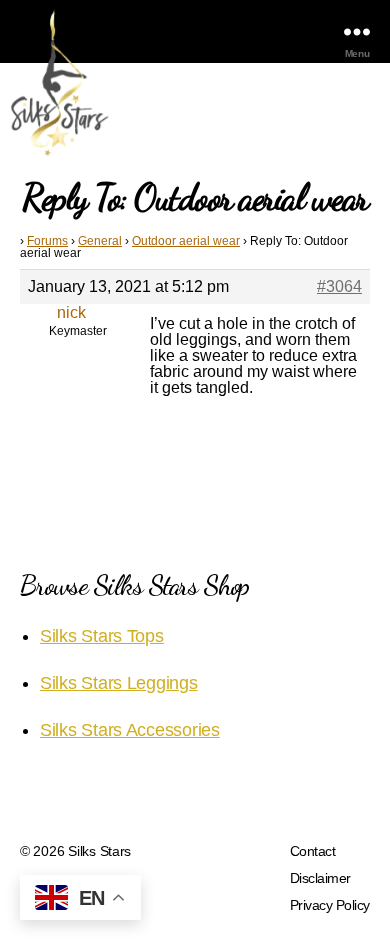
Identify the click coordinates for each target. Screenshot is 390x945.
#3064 (339, 286)
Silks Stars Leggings (119, 683)
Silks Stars (99, 851)
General (100, 241)
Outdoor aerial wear (186, 241)
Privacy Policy (330, 905)
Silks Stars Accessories (130, 730)
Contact (313, 851)
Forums (47, 241)
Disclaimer (320, 878)
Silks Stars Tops (102, 636)
